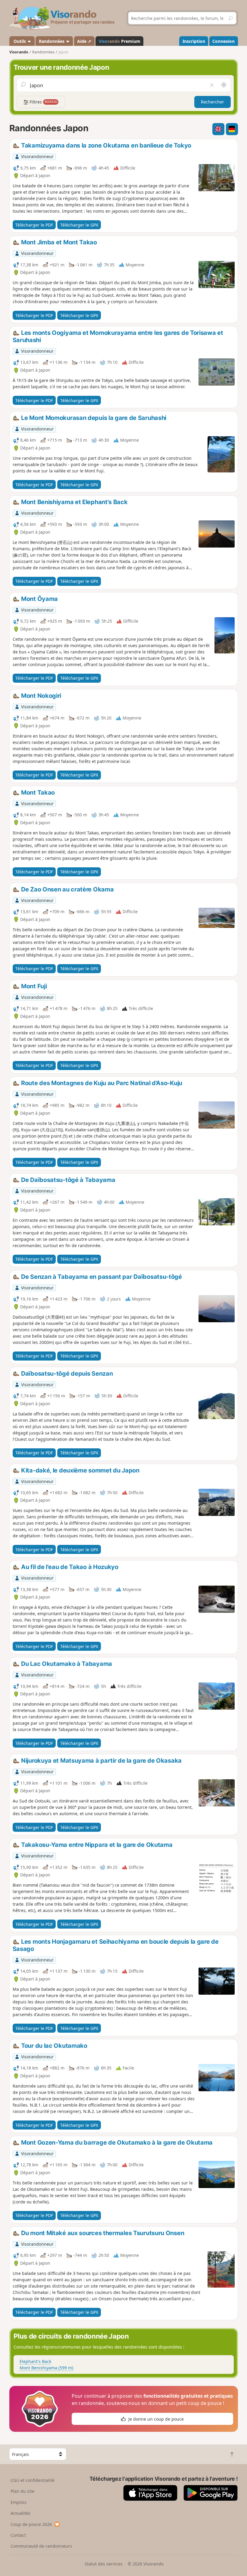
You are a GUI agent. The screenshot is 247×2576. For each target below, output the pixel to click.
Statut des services (104, 2564)
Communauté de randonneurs (41, 2546)
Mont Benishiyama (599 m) (46, 2368)
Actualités (20, 2513)
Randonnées (52, 41)
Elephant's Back (35, 2361)
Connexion (224, 41)
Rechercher (213, 102)
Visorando (19, 52)
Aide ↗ (84, 41)
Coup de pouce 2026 (31, 2524)
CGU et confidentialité (33, 2480)
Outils (20, 41)
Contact (18, 2535)
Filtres (43, 102)
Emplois (19, 2502)
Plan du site (22, 2491)
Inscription (194, 41)
